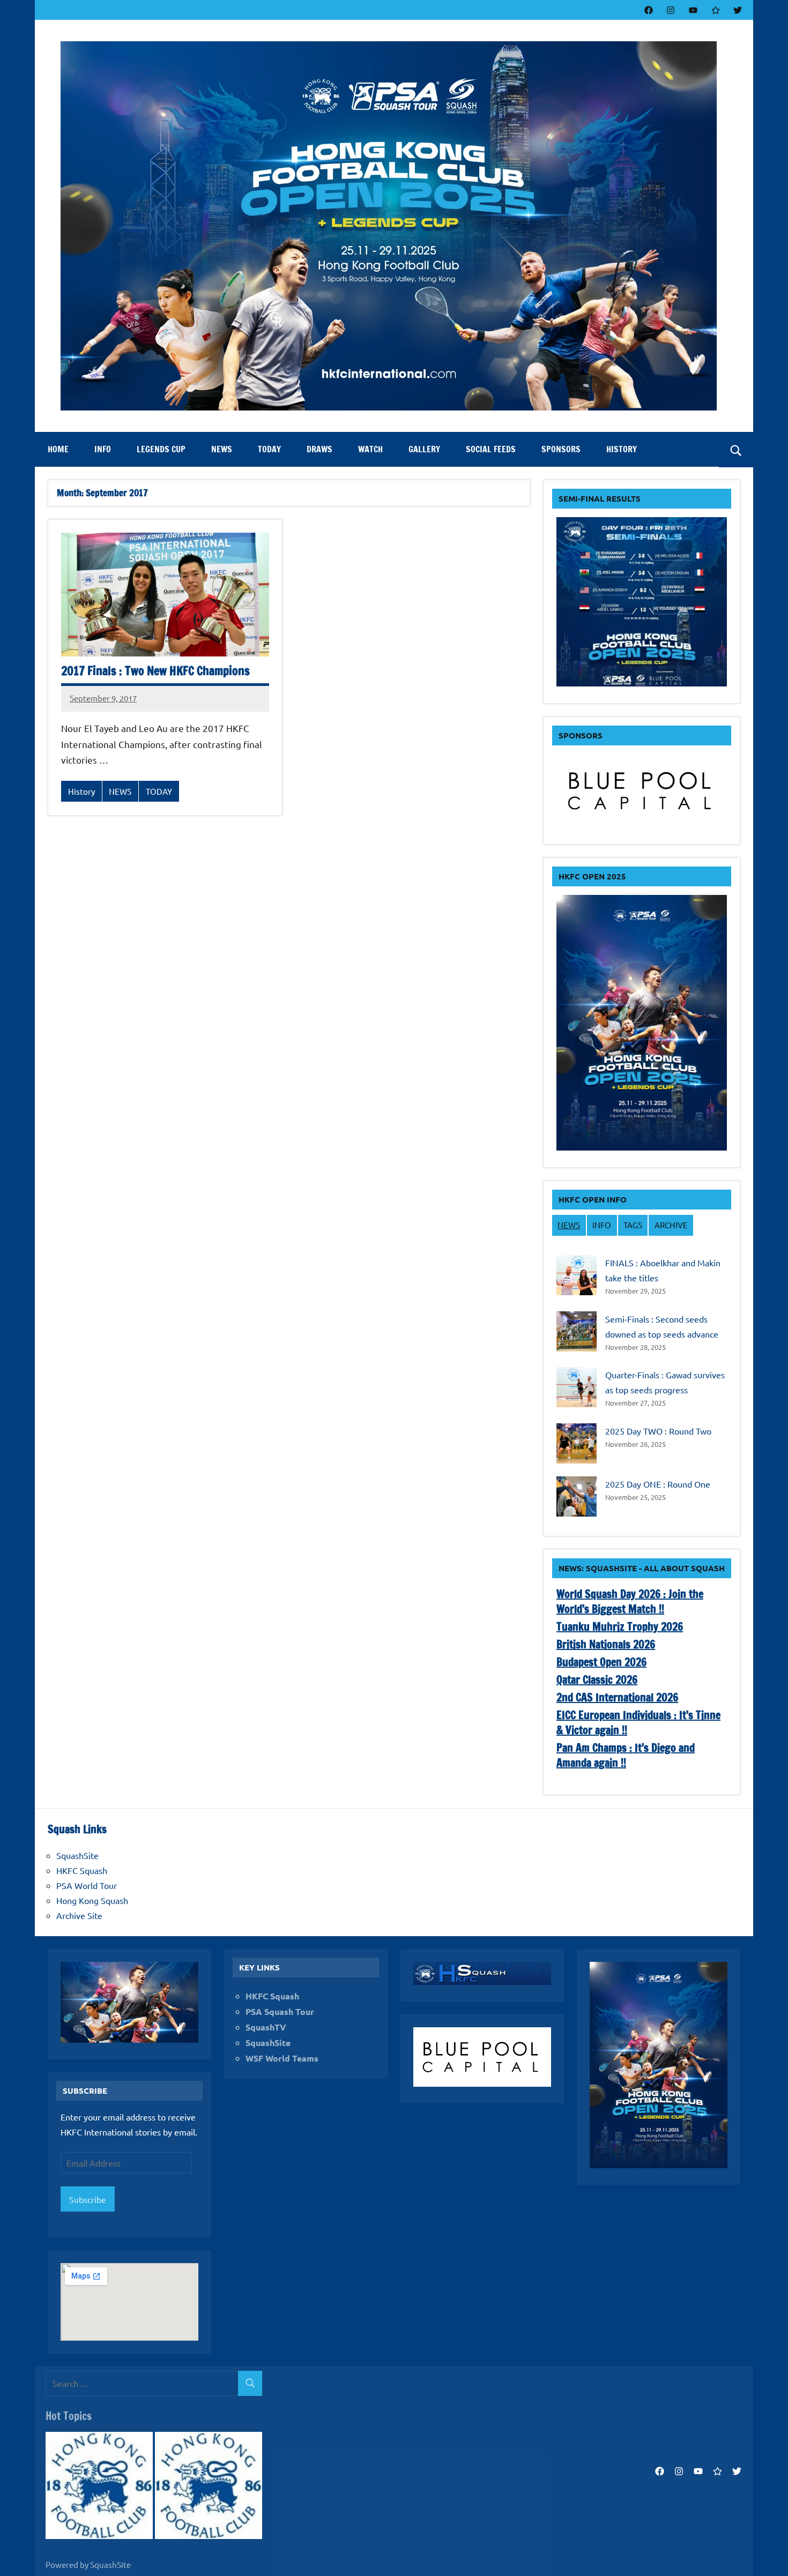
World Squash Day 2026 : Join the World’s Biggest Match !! (630, 1601)
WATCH (370, 449)
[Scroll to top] (766, 2554)
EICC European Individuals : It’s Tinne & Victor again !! (638, 1723)
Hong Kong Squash (92, 1900)
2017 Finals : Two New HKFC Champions (155, 671)
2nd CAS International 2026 (617, 1697)
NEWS (222, 449)
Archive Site (79, 1915)
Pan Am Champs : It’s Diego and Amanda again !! (626, 1755)
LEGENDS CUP (161, 449)
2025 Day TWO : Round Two (658, 1431)
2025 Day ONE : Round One (658, 1484)
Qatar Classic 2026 (597, 1680)
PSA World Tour (87, 1885)
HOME (58, 449)
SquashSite (77, 1855)
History (81, 791)
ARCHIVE (671, 1225)
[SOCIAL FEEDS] (209, 2487)
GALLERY (424, 449)
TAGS (633, 1225)
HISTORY (622, 449)
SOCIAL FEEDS (491, 449)
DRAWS (319, 449)
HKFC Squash (82, 1870)
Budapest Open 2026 (601, 1662)
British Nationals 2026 (606, 1644)
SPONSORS (561, 449)
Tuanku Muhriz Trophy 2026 (620, 1627)
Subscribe (88, 2199)
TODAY (269, 449)
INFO (103, 449)
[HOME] (99, 2487)
